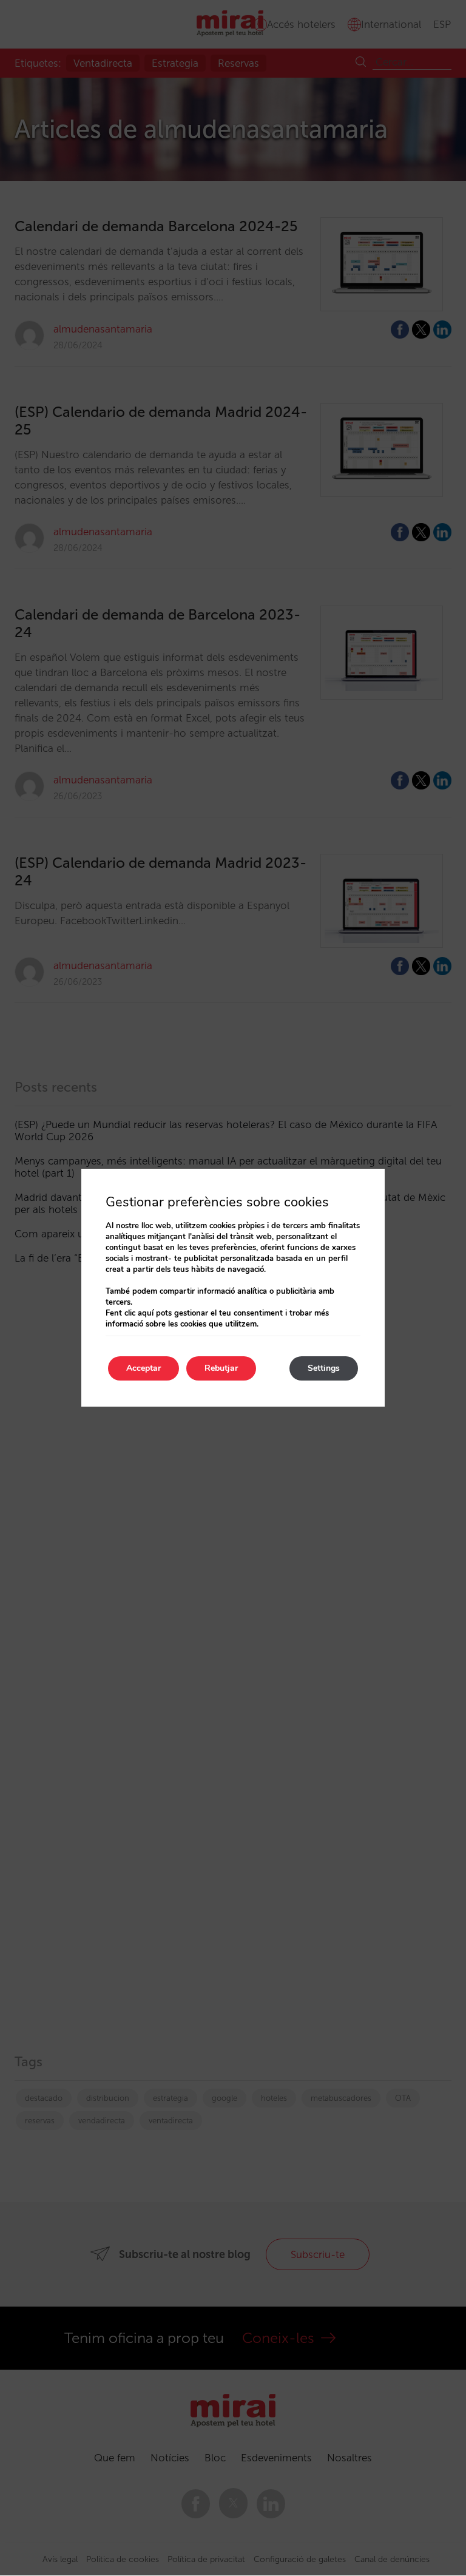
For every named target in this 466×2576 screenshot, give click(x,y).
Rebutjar (221, 1368)
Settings (324, 1368)
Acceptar (144, 1368)
